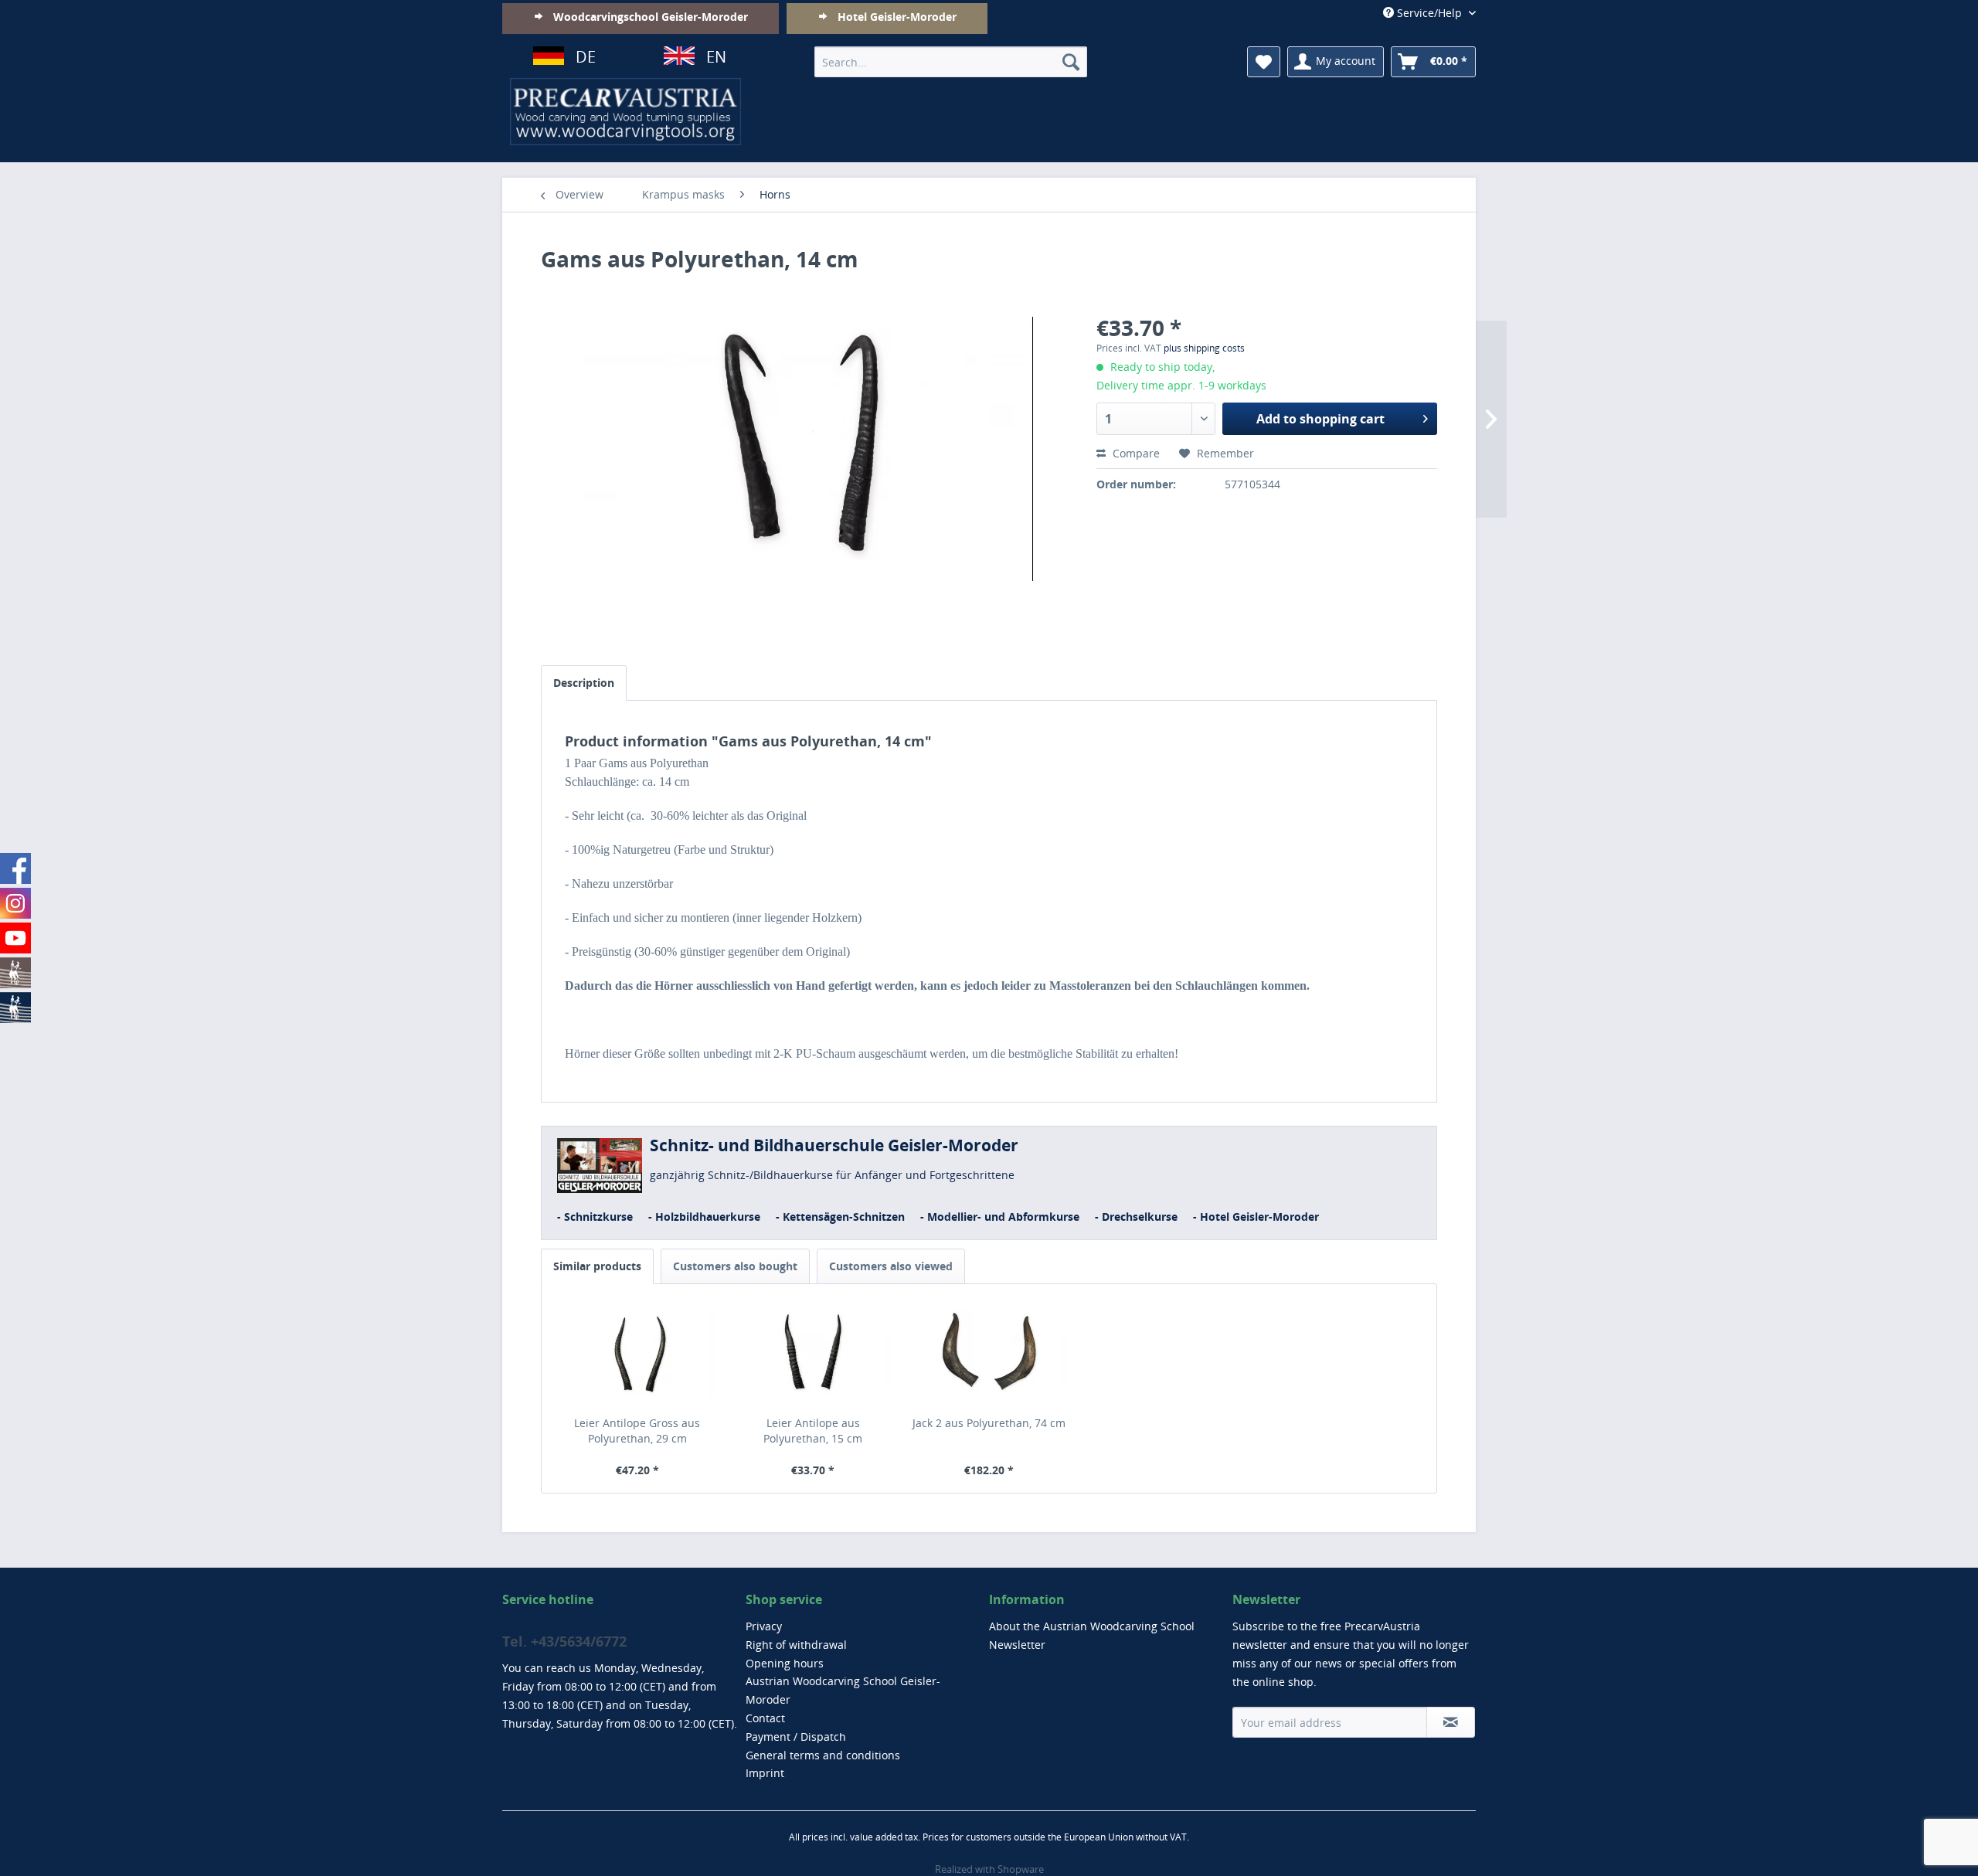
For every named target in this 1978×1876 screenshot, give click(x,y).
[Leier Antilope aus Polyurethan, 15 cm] (814, 1354)
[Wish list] (1264, 62)
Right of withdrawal (796, 1645)
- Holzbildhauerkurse (704, 1217)
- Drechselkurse (1136, 1217)
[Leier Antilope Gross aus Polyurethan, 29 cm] (637, 1354)
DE (586, 57)
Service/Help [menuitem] (1429, 13)
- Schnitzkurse (595, 1217)
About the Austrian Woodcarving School (1092, 1626)
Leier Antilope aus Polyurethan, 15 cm (813, 1431)
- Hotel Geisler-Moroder (1256, 1217)
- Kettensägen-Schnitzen (840, 1217)
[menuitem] (951, 62)
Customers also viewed (891, 1266)
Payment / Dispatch (796, 1737)
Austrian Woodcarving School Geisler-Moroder (843, 1690)
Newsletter (1017, 1645)
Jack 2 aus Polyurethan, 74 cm (989, 1423)
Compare (1135, 453)
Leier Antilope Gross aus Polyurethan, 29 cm (637, 1431)
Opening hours (785, 1663)
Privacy (764, 1626)
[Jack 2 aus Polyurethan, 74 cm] (989, 1354)
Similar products (597, 1266)
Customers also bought (735, 1266)
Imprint (765, 1773)
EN (716, 57)
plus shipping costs (1204, 348)
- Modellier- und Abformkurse (1000, 1217)
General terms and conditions (823, 1755)
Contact (765, 1718)
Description (584, 683)
